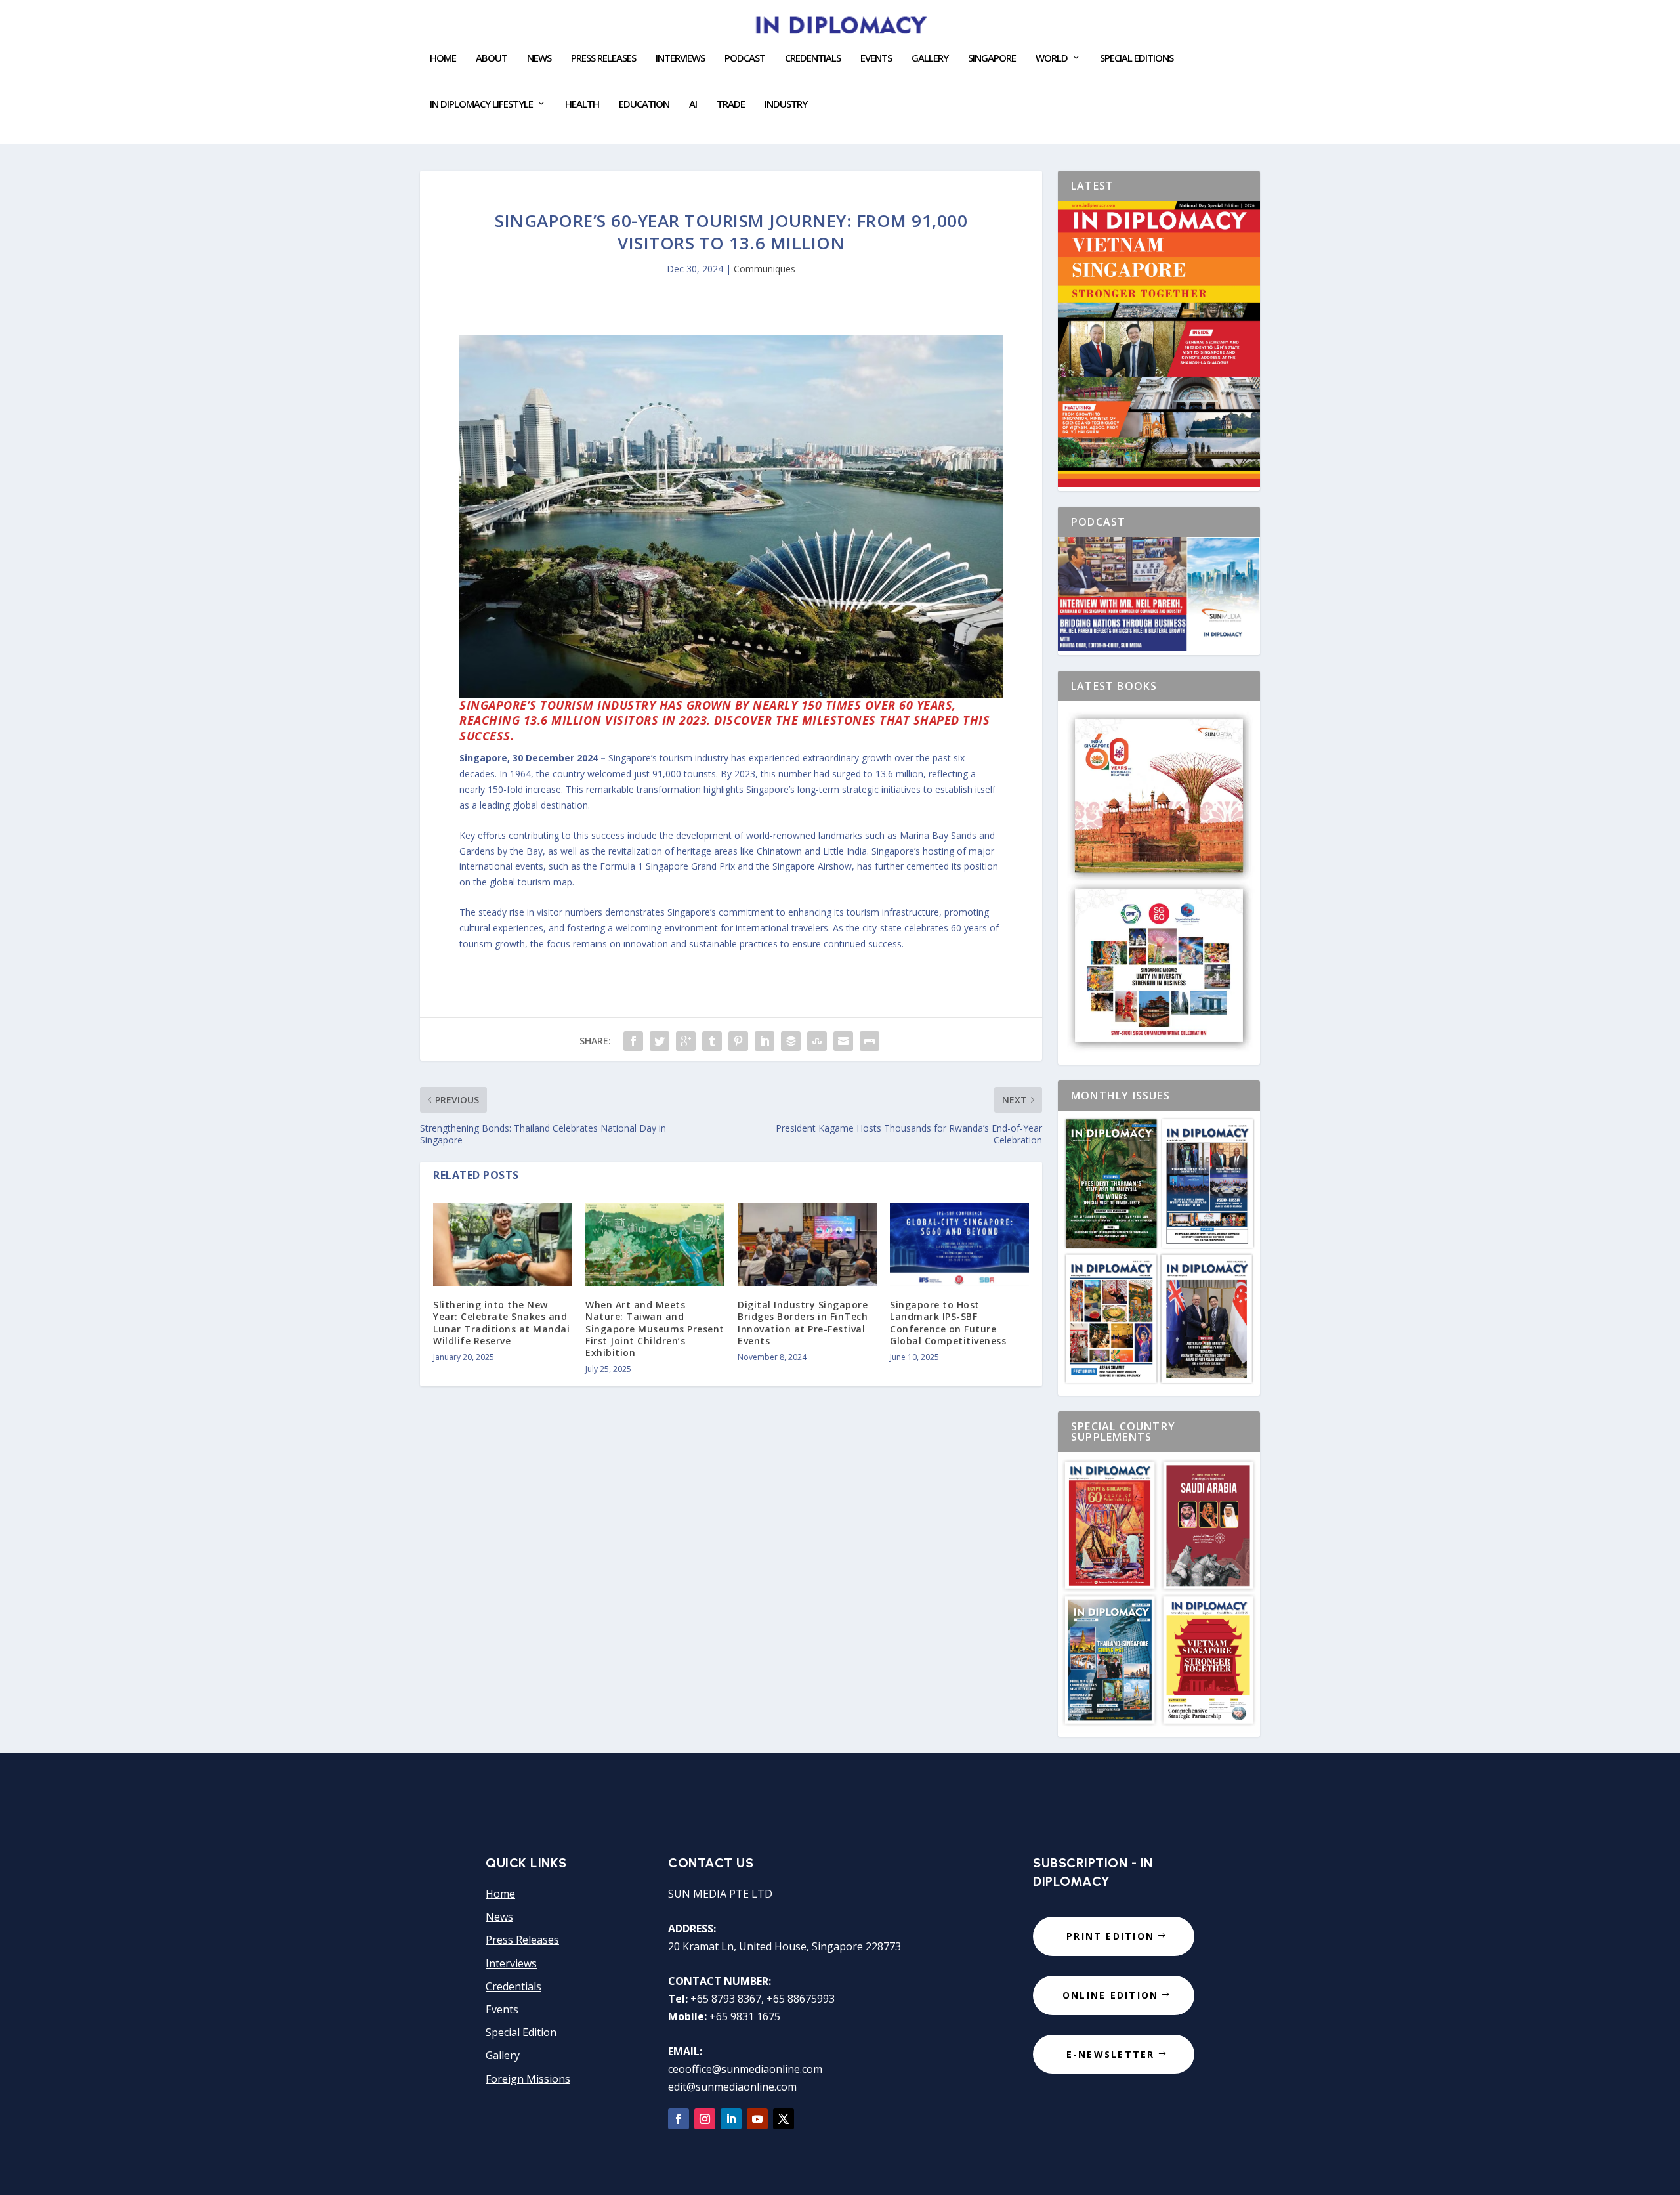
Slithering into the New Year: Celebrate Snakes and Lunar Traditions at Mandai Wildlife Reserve (501, 1323)
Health (582, 104)
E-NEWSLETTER (1111, 2054)
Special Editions (1137, 58)
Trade (731, 104)
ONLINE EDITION (1110, 1995)
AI (693, 104)
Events (502, 2009)
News (539, 58)
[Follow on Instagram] (705, 2119)
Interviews (680, 58)
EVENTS (876, 58)
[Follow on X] (784, 2119)
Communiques (765, 269)
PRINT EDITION (1110, 1936)
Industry (786, 104)
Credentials (813, 58)
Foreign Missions (528, 2079)
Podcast (745, 58)
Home (443, 58)
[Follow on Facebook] (679, 2119)
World (1052, 58)
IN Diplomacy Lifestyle (481, 104)
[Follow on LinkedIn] (731, 2119)
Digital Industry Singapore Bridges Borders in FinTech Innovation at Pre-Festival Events (803, 1323)
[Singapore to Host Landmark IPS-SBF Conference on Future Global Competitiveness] (959, 1244)
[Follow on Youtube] (757, 2119)
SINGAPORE (992, 58)
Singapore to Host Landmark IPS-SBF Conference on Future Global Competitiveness (948, 1323)
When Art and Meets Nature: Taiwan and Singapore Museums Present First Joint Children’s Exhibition (655, 1329)
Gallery (930, 58)
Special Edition (521, 2032)
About (492, 58)
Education (644, 104)
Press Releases (603, 58)
